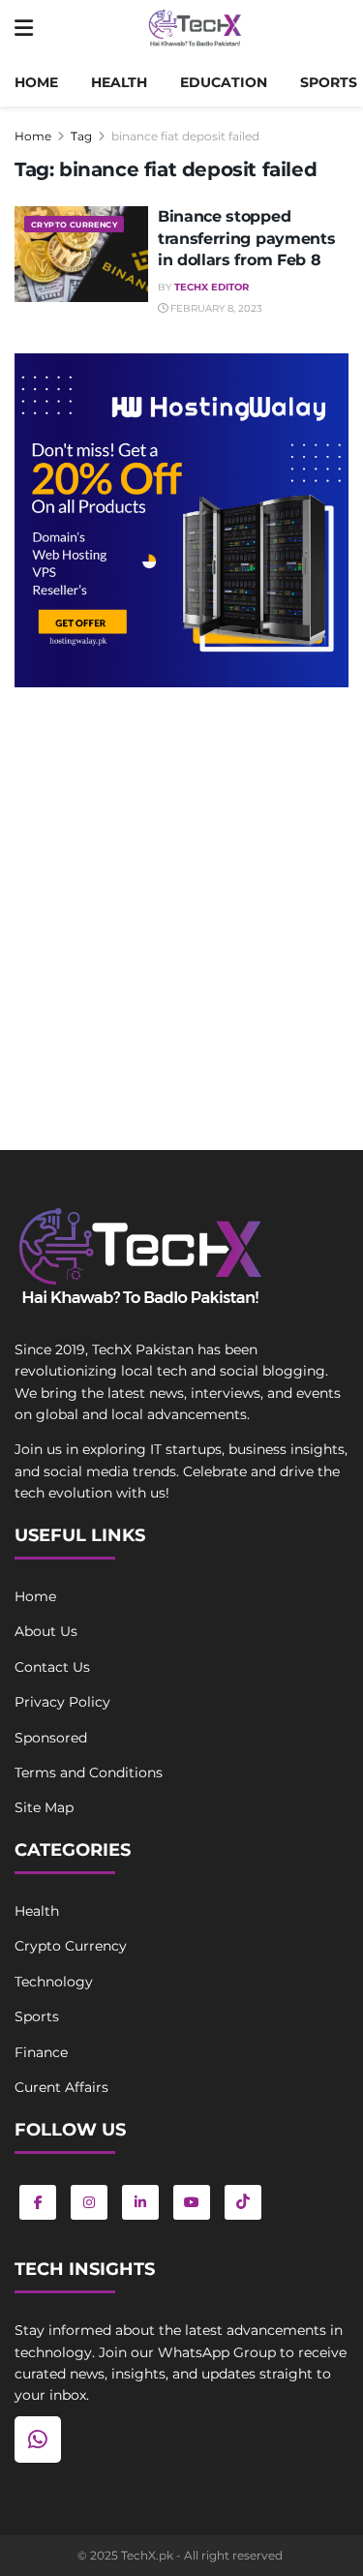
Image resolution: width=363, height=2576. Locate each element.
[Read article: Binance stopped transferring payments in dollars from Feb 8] (81, 254)
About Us (46, 1631)
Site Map (44, 1807)
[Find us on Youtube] (192, 2202)
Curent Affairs (61, 2087)
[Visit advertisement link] (181, 520)
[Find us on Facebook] (38, 2202)
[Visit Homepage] (195, 29)
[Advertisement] (181, 898)
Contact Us (52, 1667)
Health (119, 82)
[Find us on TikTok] (243, 2202)
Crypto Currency (74, 225)
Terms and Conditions (89, 1773)
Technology (54, 1982)
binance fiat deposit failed (185, 136)
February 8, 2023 (215, 308)
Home (36, 82)
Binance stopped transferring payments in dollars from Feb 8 (246, 238)
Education (224, 82)
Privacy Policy (62, 1702)
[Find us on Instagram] (89, 2202)
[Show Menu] (24, 29)
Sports (329, 82)
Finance (41, 2052)
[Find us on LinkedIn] (140, 2202)
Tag (81, 136)
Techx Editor (212, 287)
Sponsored (51, 1738)
